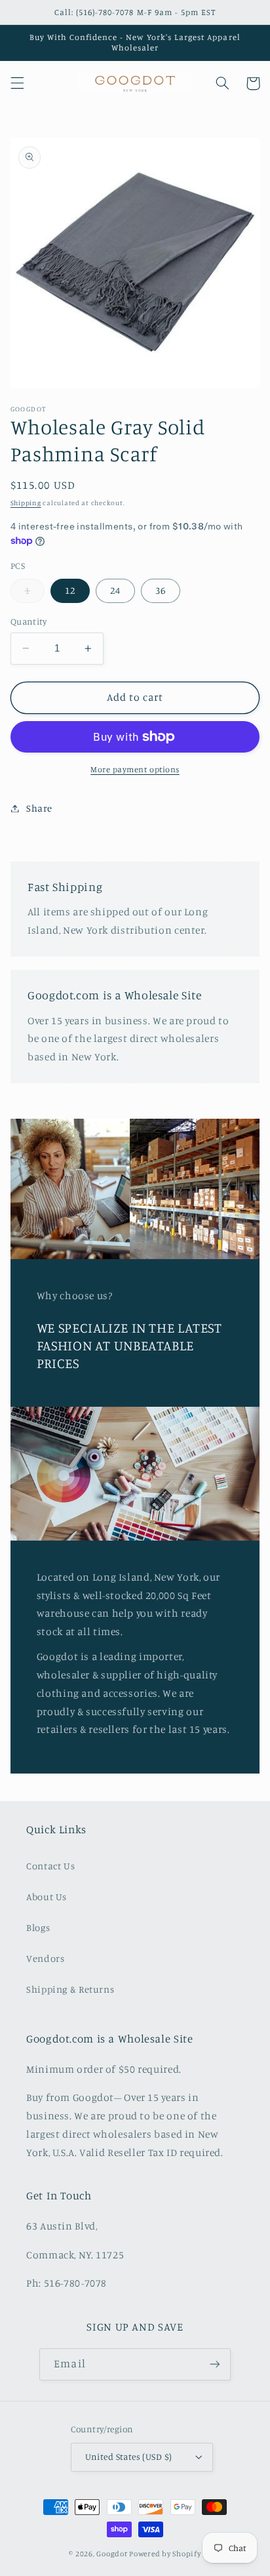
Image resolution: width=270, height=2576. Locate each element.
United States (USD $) (129, 2457)
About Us (47, 1897)
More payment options (135, 769)
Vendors (45, 1958)
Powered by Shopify (165, 2554)
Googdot (112, 2554)
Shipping (26, 503)
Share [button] (39, 808)
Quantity (29, 621)
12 (70, 590)
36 (161, 590)
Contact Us (50, 1866)
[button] (17, 83)
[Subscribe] (214, 2364)
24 (115, 590)
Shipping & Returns (70, 1989)
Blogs (38, 1927)
